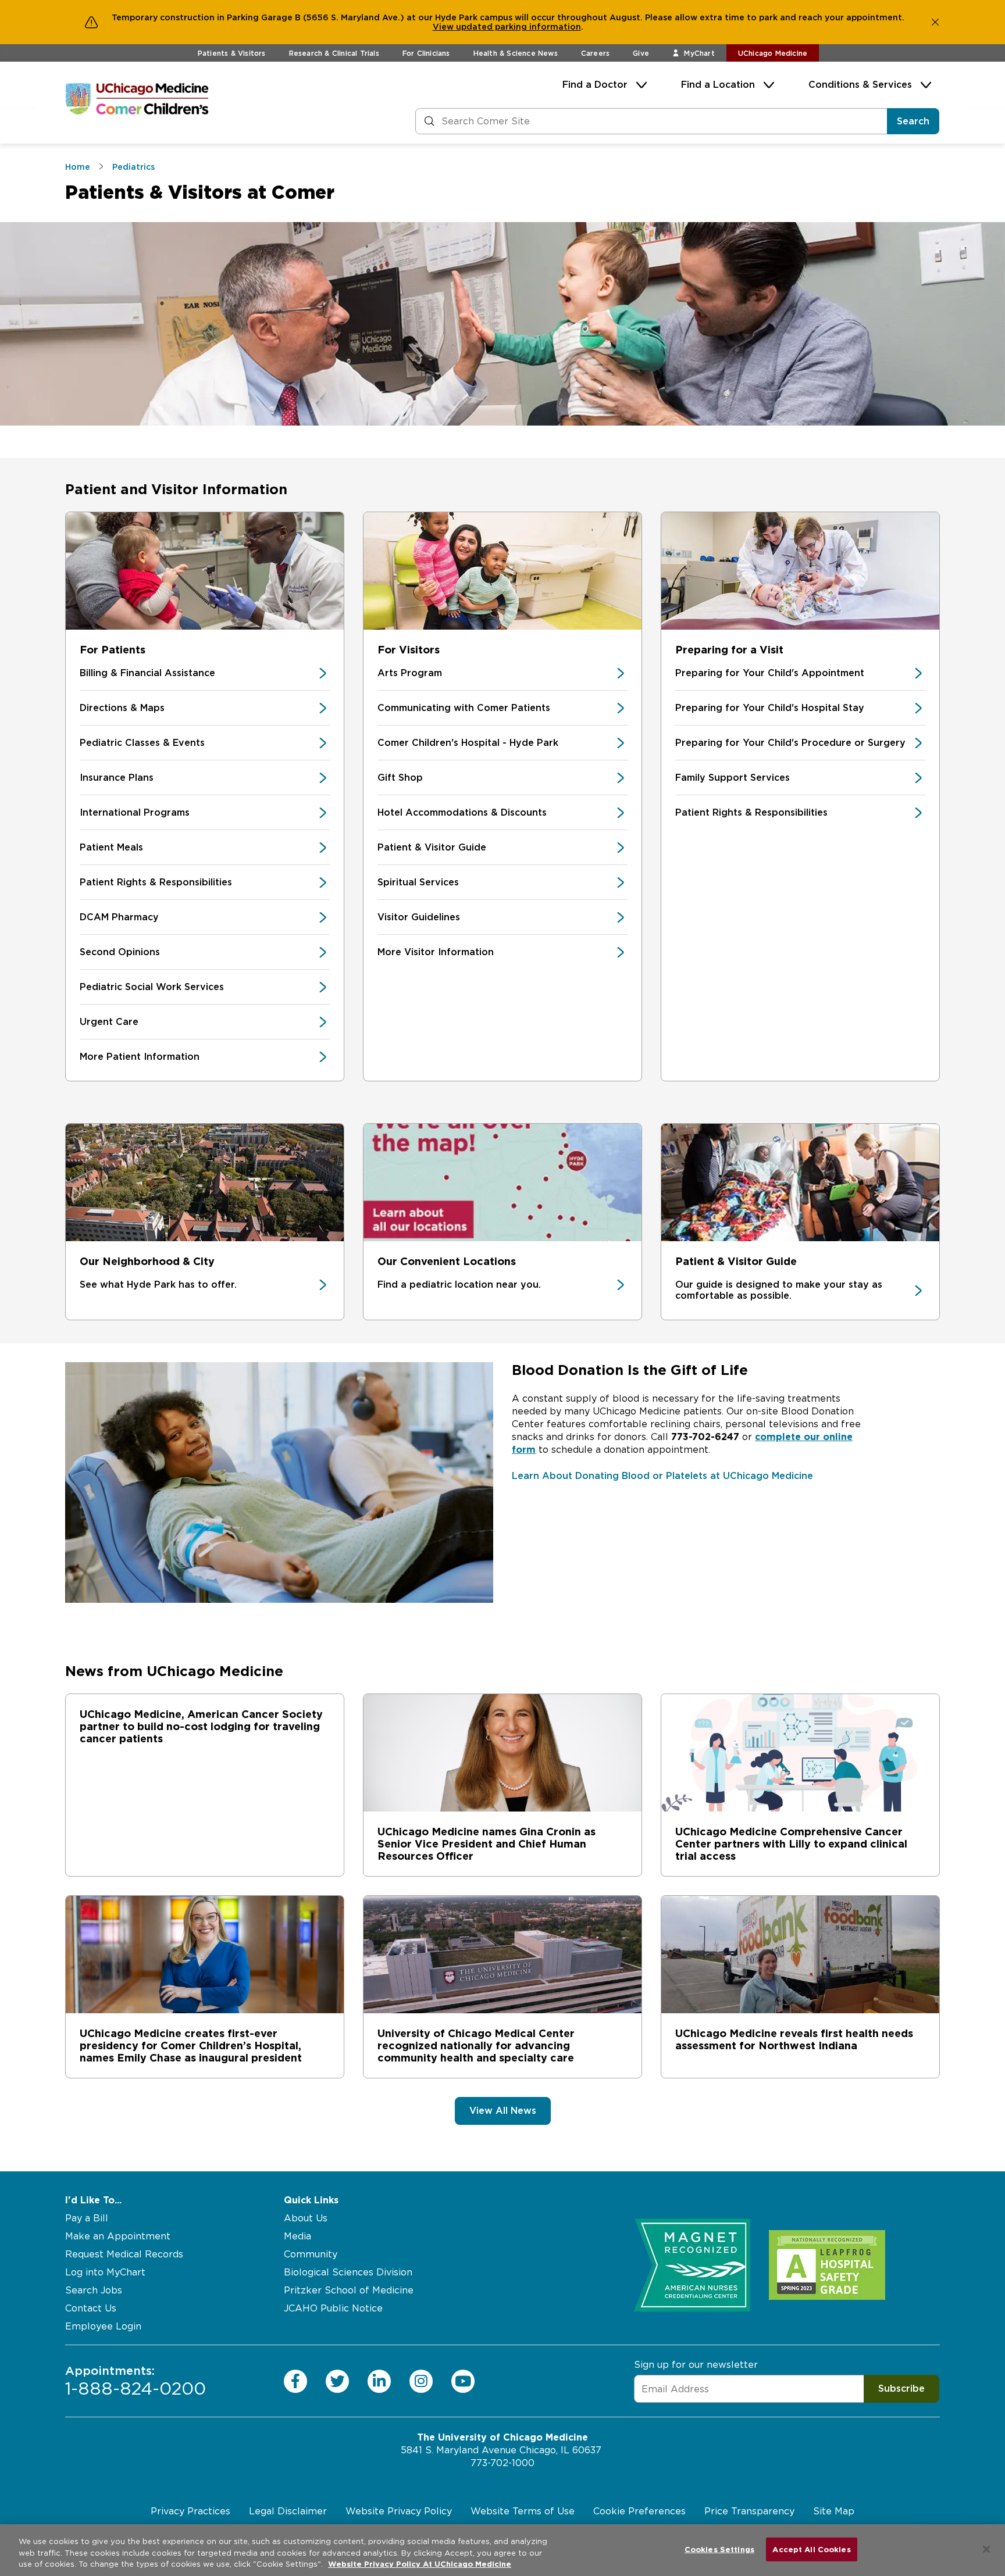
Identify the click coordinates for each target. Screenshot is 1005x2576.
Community (311, 2254)
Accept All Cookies (811, 2549)
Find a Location (718, 85)
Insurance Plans (117, 778)
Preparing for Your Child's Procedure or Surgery (790, 743)
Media (297, 2236)
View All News (503, 2111)
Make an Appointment (118, 2236)
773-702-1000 (502, 2463)
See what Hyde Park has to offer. (158, 1285)
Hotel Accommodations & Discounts (462, 812)
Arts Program (410, 673)
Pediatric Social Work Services (152, 987)
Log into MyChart (105, 2272)
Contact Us (91, 2308)
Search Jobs (94, 2290)
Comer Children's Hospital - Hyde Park (468, 743)
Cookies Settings (719, 2549)
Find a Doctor (595, 85)
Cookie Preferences (639, 2511)
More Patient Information (140, 1057)
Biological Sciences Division (348, 2272)
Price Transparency (749, 2511)
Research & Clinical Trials (334, 53)
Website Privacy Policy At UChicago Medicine (420, 2564)
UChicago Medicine (773, 53)
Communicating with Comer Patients (464, 708)
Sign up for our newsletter (696, 2365)
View (444, 27)
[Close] (986, 2549)
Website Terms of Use (523, 2511)
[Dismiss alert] (935, 22)
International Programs (135, 812)
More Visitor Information (436, 952)
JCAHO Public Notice (333, 2308)
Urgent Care (109, 1022)
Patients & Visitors (232, 53)
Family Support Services (733, 778)
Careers (595, 53)
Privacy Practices (190, 2511)
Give (641, 53)
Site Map (834, 2511)
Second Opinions (120, 952)
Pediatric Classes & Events (142, 743)
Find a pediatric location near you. (459, 1285)
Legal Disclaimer (288, 2511)
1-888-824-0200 (136, 2381)
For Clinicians (426, 53)
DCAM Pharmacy (119, 917)
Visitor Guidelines (419, 917)
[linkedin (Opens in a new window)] (379, 2381)
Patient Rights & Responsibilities (156, 882)
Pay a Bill (87, 2218)
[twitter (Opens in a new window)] (337, 2381)
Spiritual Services (418, 882)
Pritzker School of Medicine (349, 2290)
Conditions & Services (860, 85)
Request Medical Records (124, 2254)
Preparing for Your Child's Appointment (770, 673)
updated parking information (518, 27)
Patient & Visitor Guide (432, 847)
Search (913, 121)
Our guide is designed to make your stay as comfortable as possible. (779, 1290)
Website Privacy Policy (399, 2511)
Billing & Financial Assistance (147, 673)
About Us (306, 2218)
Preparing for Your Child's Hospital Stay (770, 708)
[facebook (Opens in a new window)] (295, 2381)
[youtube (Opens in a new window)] (463, 2381)
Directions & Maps (122, 708)
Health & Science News (516, 53)
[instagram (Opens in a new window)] (421, 2381)
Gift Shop (400, 778)
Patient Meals (111, 847)
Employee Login (103, 2326)
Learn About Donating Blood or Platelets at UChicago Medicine (662, 1476)
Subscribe (901, 2389)
